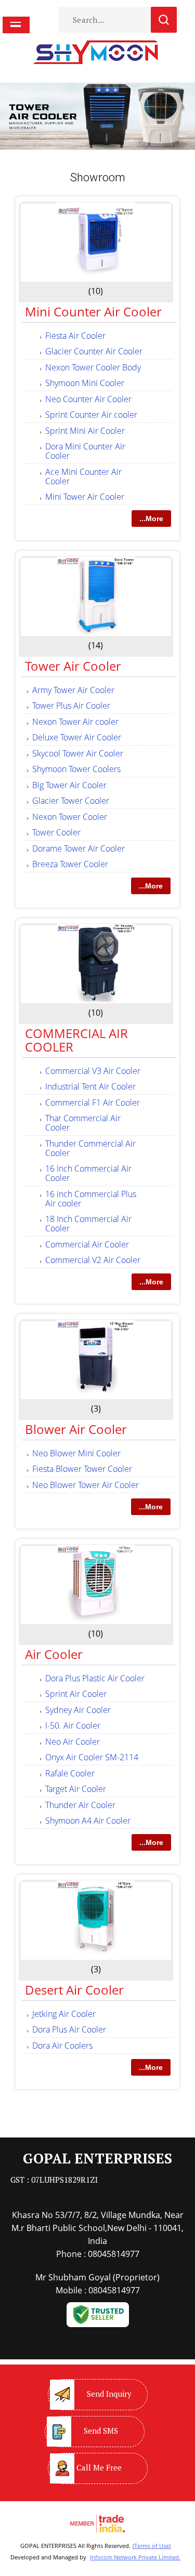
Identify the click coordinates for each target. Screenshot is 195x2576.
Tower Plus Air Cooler (71, 706)
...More (151, 519)
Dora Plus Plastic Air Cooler (95, 1678)
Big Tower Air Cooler (69, 785)
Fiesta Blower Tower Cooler (82, 1469)
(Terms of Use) (152, 2546)
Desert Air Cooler (74, 1990)
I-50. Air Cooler (73, 1725)
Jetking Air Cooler (64, 2014)
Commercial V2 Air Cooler (93, 1260)
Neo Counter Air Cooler (88, 399)
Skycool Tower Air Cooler (78, 753)
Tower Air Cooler (73, 666)
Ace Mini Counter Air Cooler (83, 476)
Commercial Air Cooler (87, 1244)
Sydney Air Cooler (78, 1710)
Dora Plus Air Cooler (69, 2029)
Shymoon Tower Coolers (76, 769)
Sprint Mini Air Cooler (85, 431)
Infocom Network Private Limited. (135, 2557)
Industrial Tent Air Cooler (90, 1086)
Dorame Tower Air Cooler (79, 848)
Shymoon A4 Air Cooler (88, 1821)
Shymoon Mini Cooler (85, 383)
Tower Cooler (56, 832)
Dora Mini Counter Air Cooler (85, 451)
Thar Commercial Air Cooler (83, 1123)
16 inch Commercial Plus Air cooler (91, 1199)
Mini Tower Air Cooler (85, 497)
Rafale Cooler (70, 1773)
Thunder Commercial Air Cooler (90, 1148)
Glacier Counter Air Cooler (94, 351)
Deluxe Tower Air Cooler (77, 737)
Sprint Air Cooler (76, 1694)
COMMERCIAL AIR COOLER (76, 1040)
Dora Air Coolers (62, 2046)
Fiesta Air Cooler (75, 336)
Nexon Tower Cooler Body (93, 367)
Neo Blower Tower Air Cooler (86, 1485)
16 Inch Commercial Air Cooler (88, 1173)
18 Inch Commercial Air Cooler (88, 1224)
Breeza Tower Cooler (70, 864)
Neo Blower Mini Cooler (76, 1453)
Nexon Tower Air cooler (75, 722)
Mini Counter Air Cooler (93, 311)
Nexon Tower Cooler (70, 817)
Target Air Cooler (76, 1789)
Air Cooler (54, 1654)
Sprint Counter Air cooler (91, 415)
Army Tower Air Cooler (73, 690)
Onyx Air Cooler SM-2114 (92, 1757)
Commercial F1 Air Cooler (93, 1103)
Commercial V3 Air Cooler (93, 1071)
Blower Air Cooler (76, 1429)
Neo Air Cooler (73, 1742)
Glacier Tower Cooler (71, 801)
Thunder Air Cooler (80, 1805)
